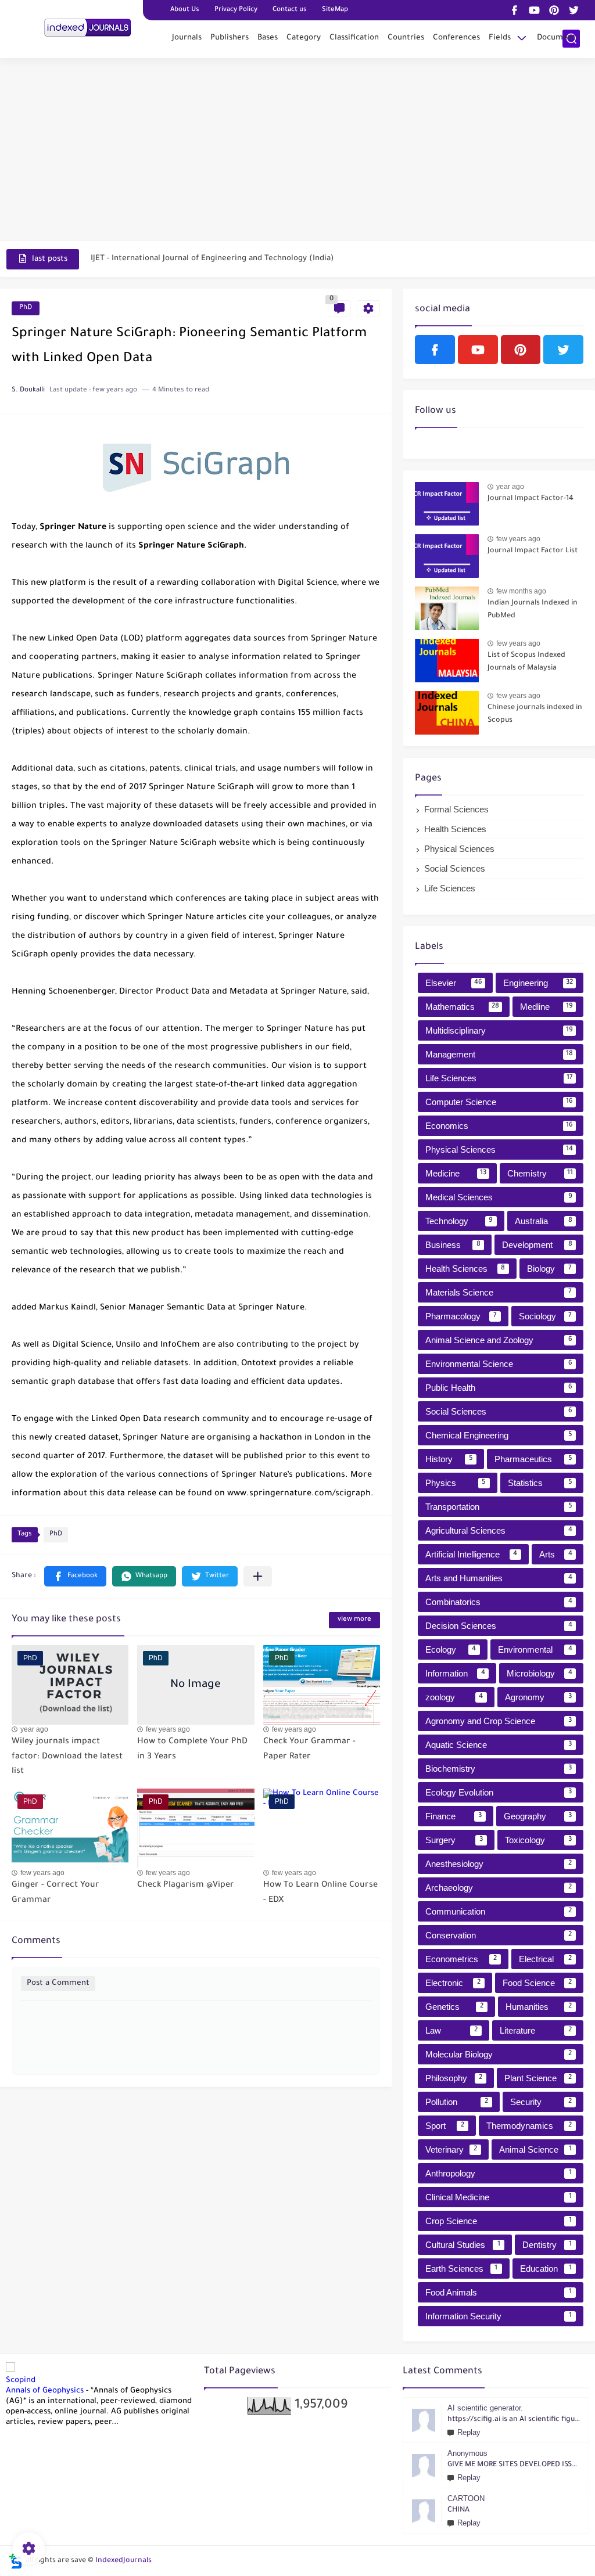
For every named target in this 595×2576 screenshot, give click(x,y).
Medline (547, 1007)
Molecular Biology (499, 2054)
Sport (445, 2126)
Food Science (537, 1983)
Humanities (539, 2007)
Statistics (540, 1483)
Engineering (538, 983)
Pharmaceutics (533, 1459)
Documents (558, 38)
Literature (536, 2030)
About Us (185, 10)
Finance (454, 1816)
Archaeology (499, 1888)
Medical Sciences (499, 1197)
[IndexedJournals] (88, 28)
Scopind (21, 2381)
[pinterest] (554, 10)
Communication (499, 1911)
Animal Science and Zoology (499, 1340)
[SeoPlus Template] (16, 2561)
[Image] (447, 504)
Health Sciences (455, 829)
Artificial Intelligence (471, 1554)
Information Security (499, 2316)
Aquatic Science (499, 1745)
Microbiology (540, 1673)
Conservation (499, 1935)
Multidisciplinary (499, 1030)
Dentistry (547, 2245)
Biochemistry (499, 1769)
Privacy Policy (236, 10)
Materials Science (499, 1292)
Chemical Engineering (499, 1435)
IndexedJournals (123, 2561)
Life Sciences (450, 888)
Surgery (454, 1840)
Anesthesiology (499, 1864)
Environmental (535, 1649)
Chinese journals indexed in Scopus (535, 714)
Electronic (453, 1983)
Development (537, 1245)
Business (453, 1245)
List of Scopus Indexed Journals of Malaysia (526, 662)
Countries (406, 38)
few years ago (168, 1729)
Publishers (230, 38)
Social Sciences (455, 868)
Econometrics (461, 1959)
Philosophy (454, 2078)
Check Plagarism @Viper (186, 1886)
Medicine (456, 1173)
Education (546, 2269)
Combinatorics (499, 1602)
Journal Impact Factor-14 (531, 499)
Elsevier (454, 983)
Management (499, 1054)
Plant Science (538, 2078)
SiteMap (335, 10)
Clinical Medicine (499, 2197)
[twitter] (574, 10)
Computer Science (499, 1102)
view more (354, 1620)
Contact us (290, 10)
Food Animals (499, 2292)
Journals (187, 38)
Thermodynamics (529, 2126)
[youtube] (535, 10)
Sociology (546, 1316)
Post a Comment (58, 1983)
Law (451, 2030)
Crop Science (499, 2221)
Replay (469, 2432)
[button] (75, 1576)
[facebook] (515, 10)
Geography (538, 1816)
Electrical (546, 1959)
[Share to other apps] (258, 1576)
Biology (550, 1269)
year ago (34, 1729)
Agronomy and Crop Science (499, 1721)
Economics (499, 1126)
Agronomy (539, 1697)
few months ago (521, 591)
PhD (26, 308)
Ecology (451, 1649)
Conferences (456, 38)
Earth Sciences (461, 2269)
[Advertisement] (297, 151)
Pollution (457, 2102)
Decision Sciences (499, 1626)
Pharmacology (461, 1316)
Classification (354, 38)
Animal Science (535, 2149)
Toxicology (539, 1840)
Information (455, 1673)
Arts (556, 1554)
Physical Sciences (459, 849)
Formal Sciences (456, 809)
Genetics (454, 2007)
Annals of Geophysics (45, 2391)
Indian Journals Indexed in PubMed (533, 610)
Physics (456, 1483)
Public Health (499, 1388)
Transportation (499, 1507)
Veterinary (451, 2149)
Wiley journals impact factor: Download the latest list (67, 1757)
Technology (459, 1221)
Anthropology (499, 2173)
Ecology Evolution (499, 1792)
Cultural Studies (463, 2245)
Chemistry (540, 1173)
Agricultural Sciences (499, 1530)
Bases (268, 38)
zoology (454, 1697)
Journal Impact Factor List (533, 551)
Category (304, 38)
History (449, 1459)
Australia (544, 1221)
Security (541, 2102)
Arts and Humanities (499, 1578)
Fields (500, 38)
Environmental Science (499, 1364)
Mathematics (462, 1007)
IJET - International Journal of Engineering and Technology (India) (212, 259)
